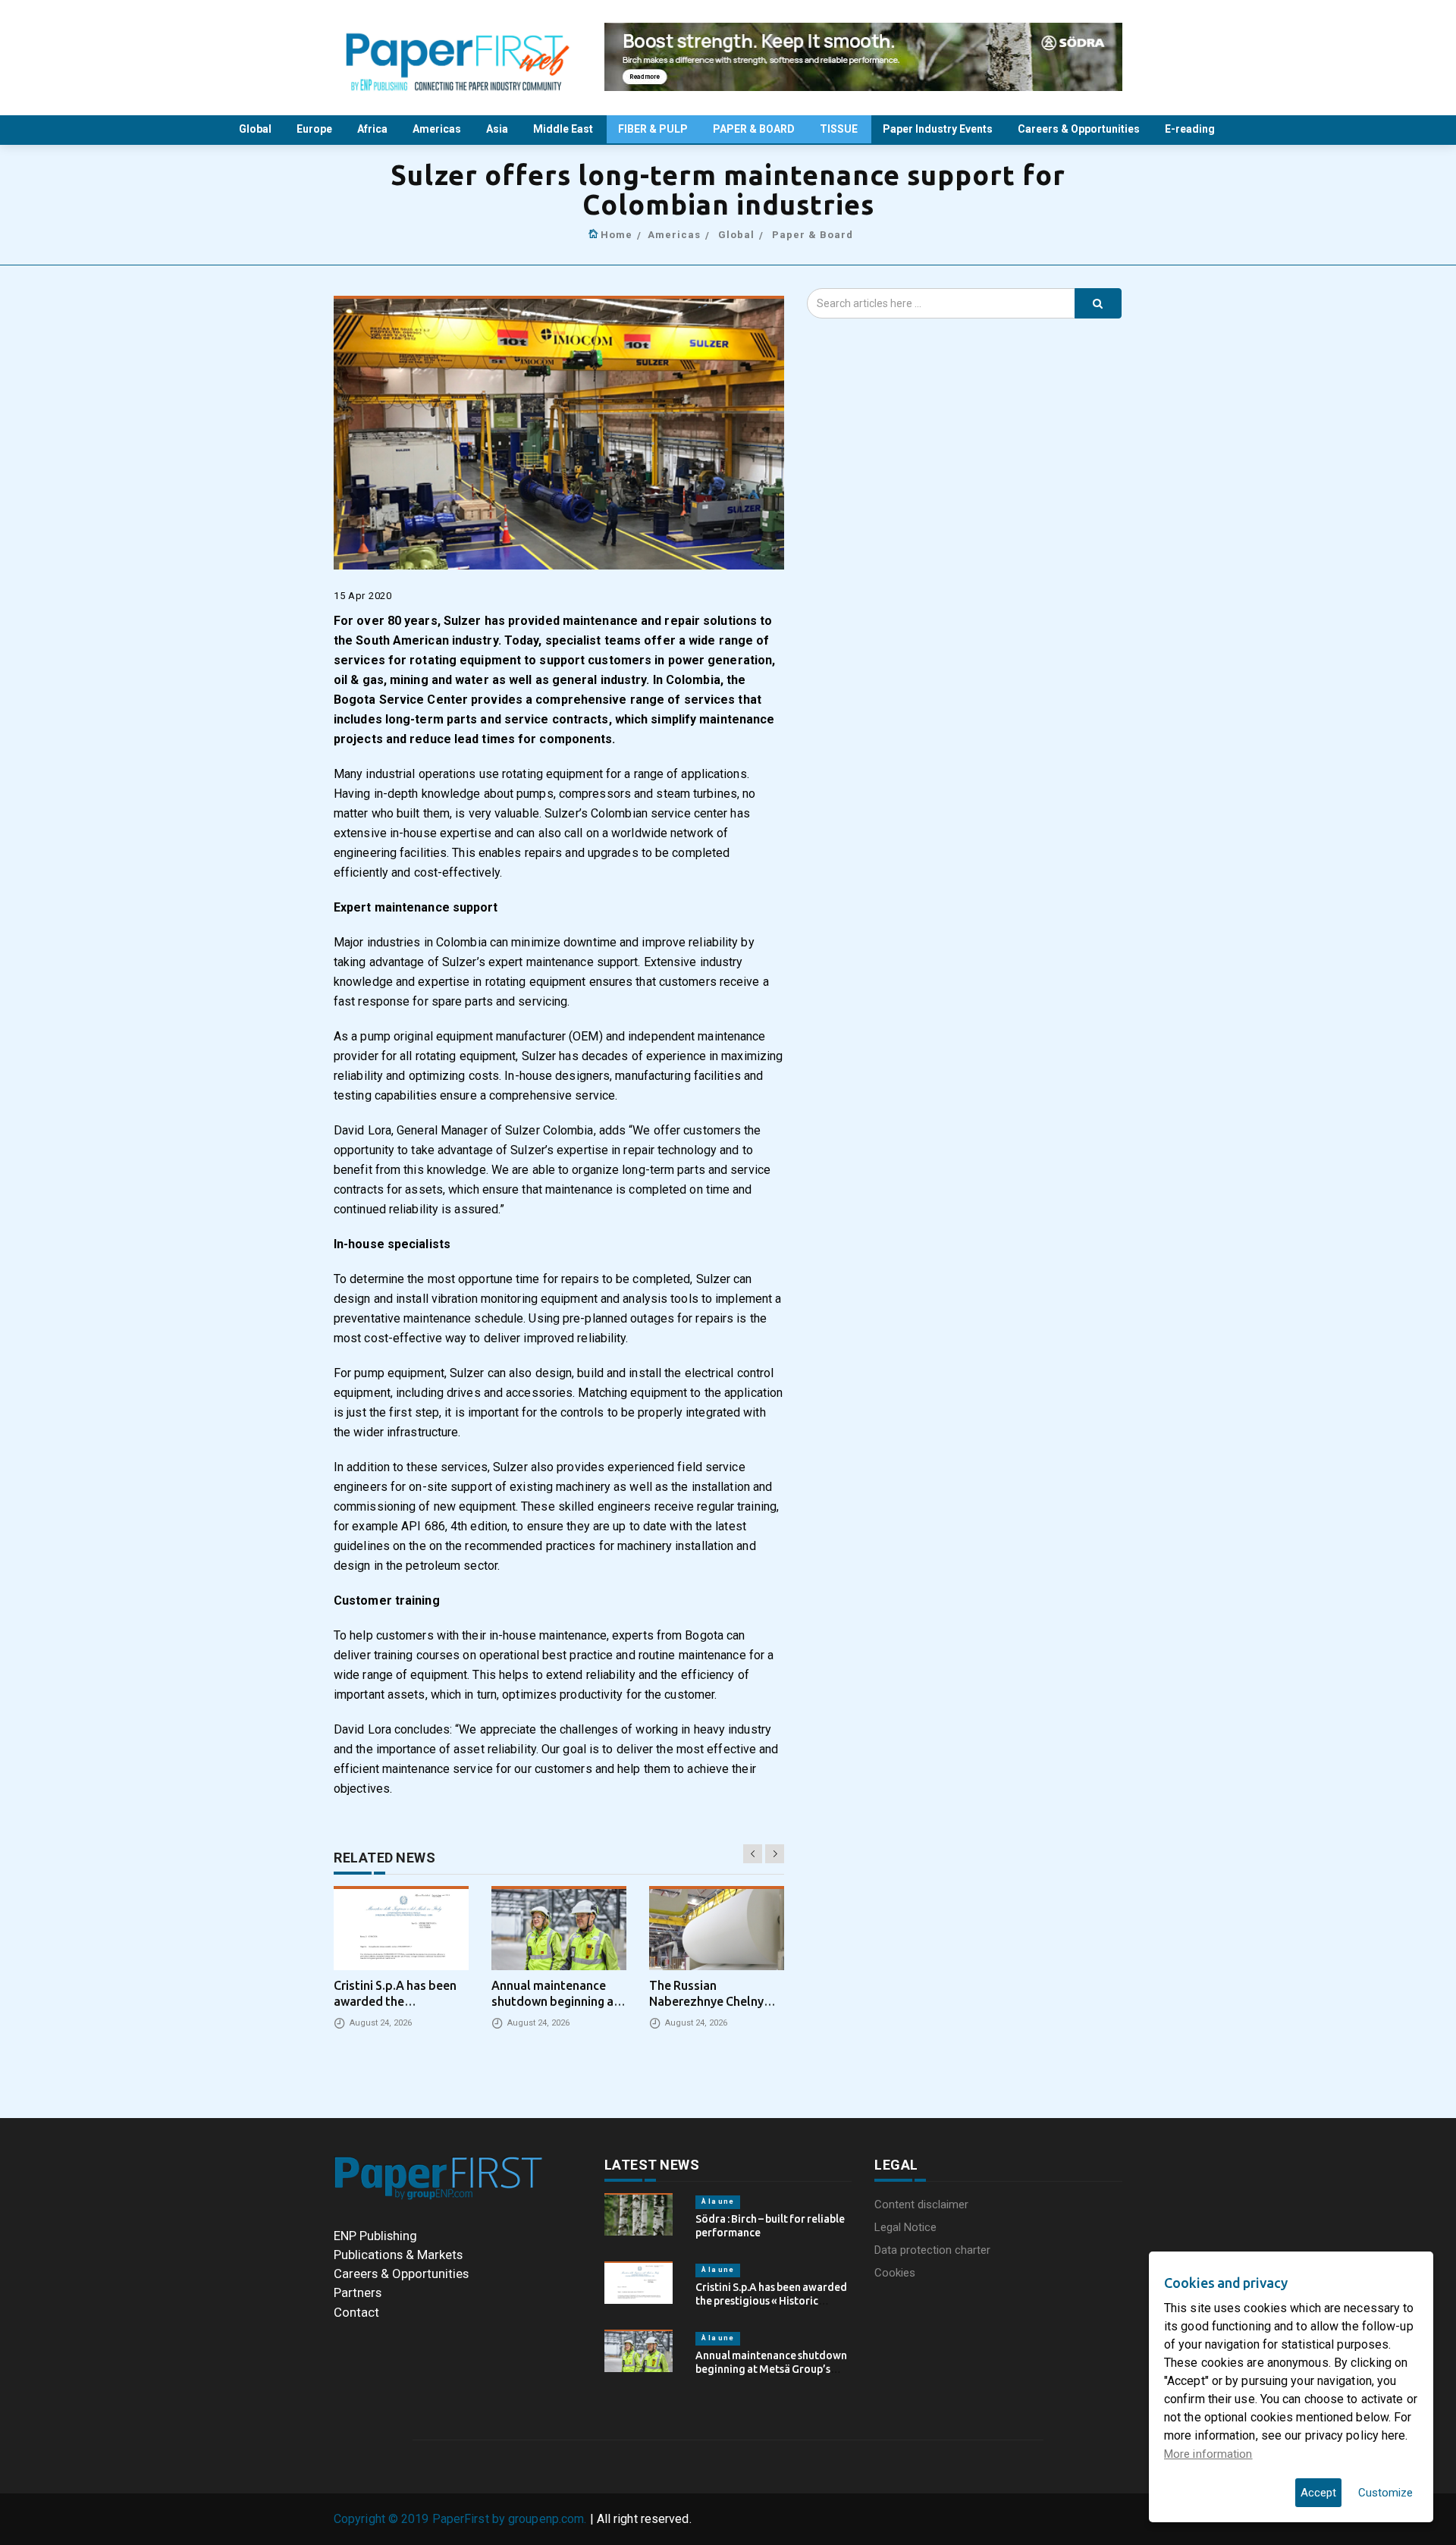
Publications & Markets (398, 2255)
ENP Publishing (375, 2236)
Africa (373, 129)
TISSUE (840, 129)
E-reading (1191, 129)
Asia (498, 129)
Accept (1318, 2493)
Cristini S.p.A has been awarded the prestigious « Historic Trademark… (771, 2301)
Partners (358, 2292)
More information (1208, 2454)
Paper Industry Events (939, 129)
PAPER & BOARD (755, 129)
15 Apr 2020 (363, 596)
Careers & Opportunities (1080, 129)
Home (617, 235)
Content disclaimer (921, 2205)
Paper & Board (813, 235)
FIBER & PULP (654, 129)
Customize (1385, 2493)
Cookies (895, 2273)
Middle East (564, 129)
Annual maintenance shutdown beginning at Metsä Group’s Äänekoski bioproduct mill (771, 2369)
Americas (438, 129)
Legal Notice (905, 2227)
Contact (356, 2312)
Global (256, 129)
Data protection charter (932, 2250)
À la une (718, 2201)
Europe (315, 129)
